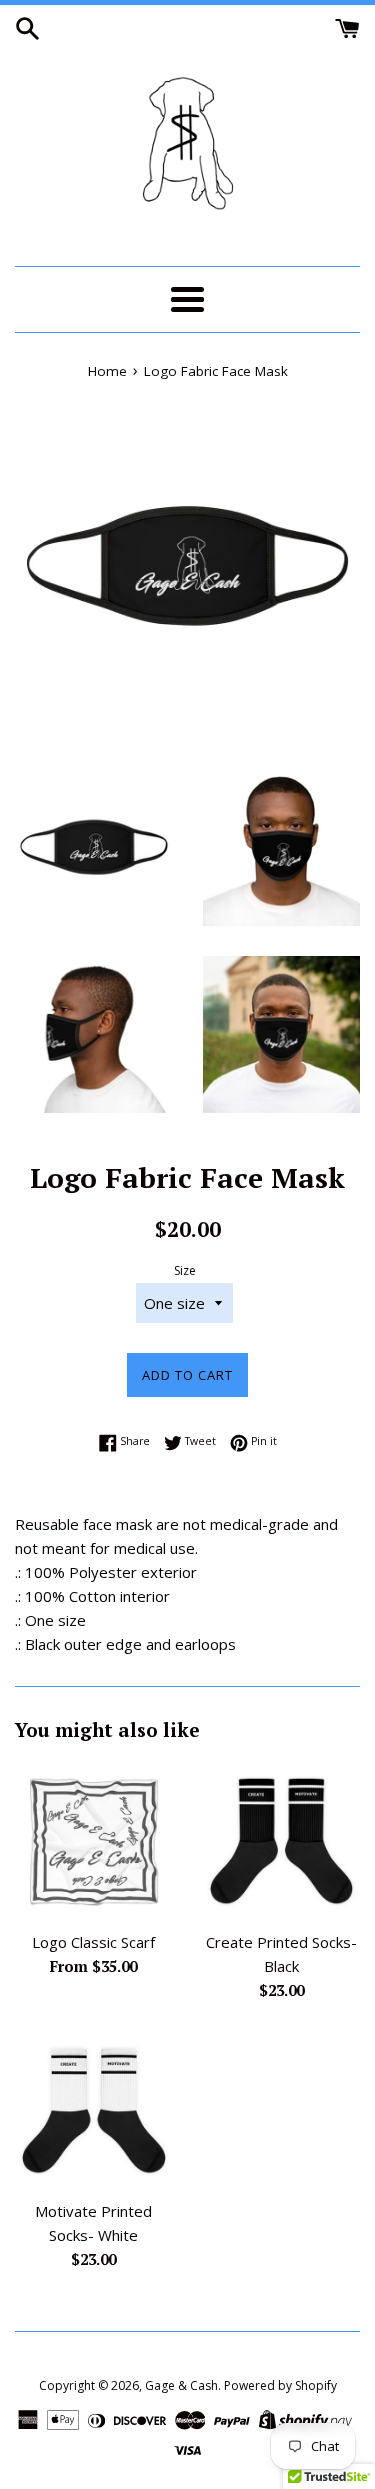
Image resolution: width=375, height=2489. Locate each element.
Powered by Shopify (280, 2385)
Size (185, 1270)
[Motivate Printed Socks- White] (94, 2111)
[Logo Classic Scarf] (94, 1841)
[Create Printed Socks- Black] (282, 1841)
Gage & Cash (181, 2385)
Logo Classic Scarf (93, 1942)
